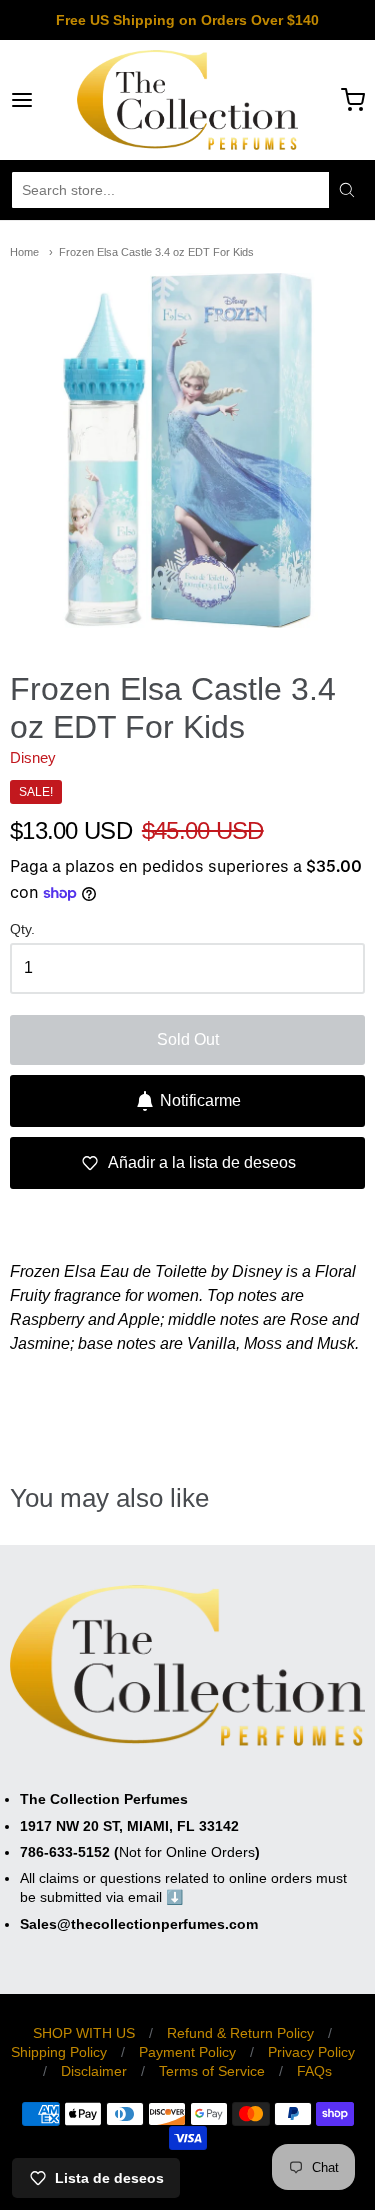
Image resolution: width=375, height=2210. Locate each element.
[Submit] (347, 190)
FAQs (314, 2071)
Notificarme (200, 1100)
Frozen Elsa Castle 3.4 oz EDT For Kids (156, 252)
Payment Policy (187, 2052)
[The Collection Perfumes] (187, 100)
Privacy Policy (311, 2052)
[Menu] (43, 100)
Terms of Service (212, 2071)
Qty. (22, 929)
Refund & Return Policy (240, 2033)
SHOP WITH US (84, 2033)
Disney (33, 757)
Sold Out (188, 1039)
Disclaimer (94, 2071)
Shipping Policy (59, 2052)
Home (24, 252)
